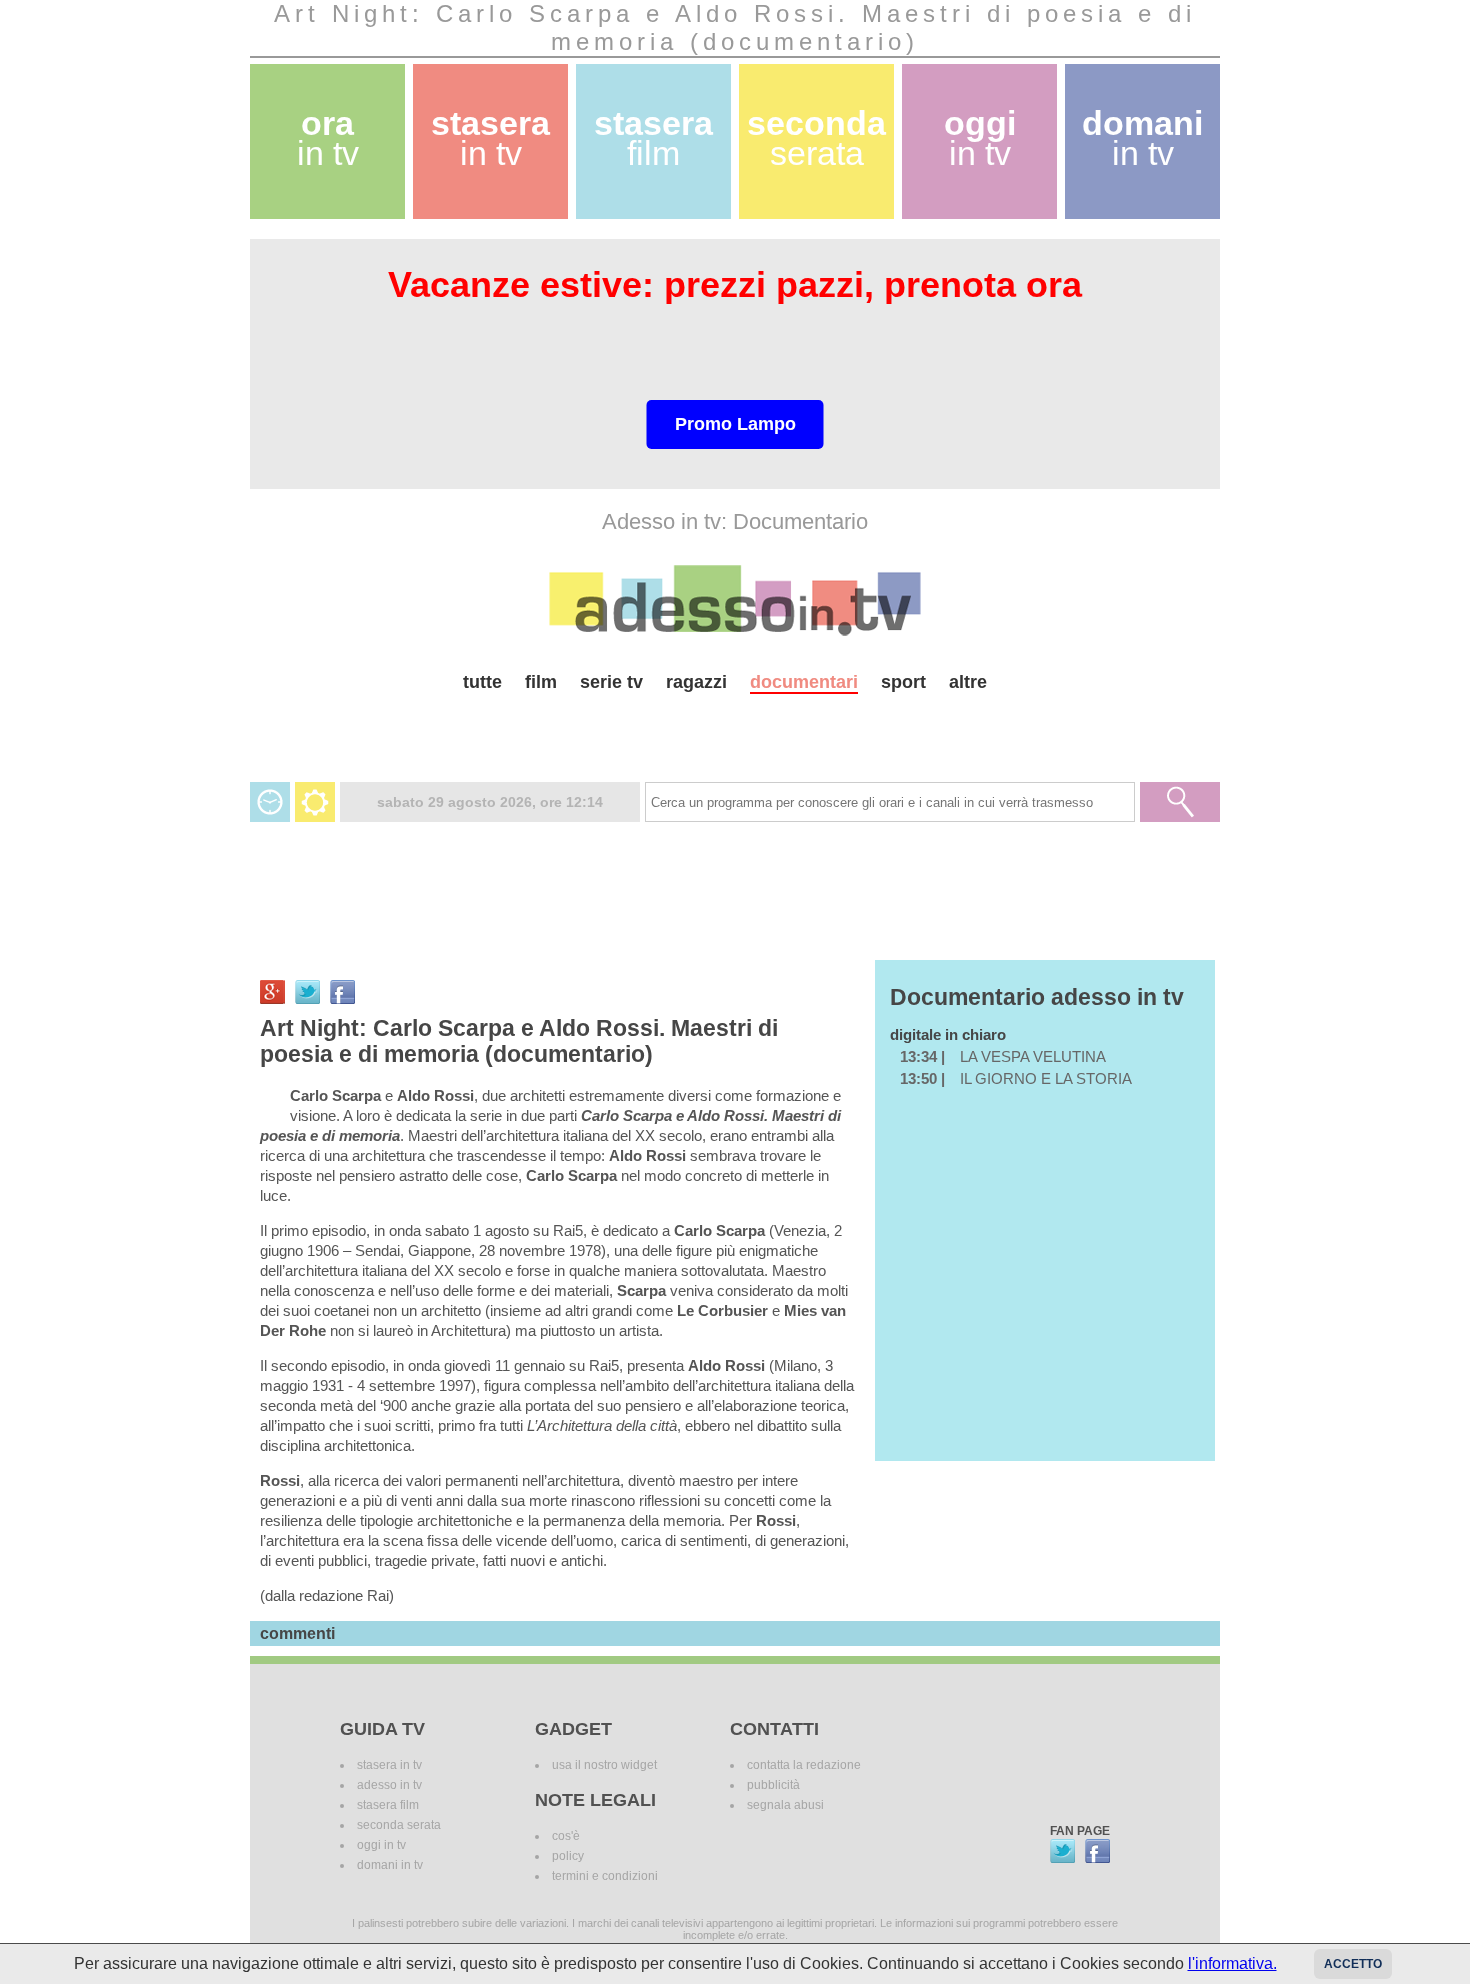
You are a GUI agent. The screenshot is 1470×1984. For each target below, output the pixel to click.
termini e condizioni (605, 1876)
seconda (816, 138)
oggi (980, 138)
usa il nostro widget (604, 1765)
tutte (482, 682)
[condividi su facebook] (342, 992)
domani (1142, 138)
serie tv (611, 682)
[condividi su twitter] (307, 992)
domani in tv (390, 1865)
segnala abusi (785, 1805)
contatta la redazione (804, 1765)
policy (568, 1856)
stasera (490, 138)
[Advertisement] (735, 729)
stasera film (388, 1805)
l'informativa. (1232, 1963)
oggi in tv (381, 1845)
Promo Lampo (735, 424)
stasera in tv (389, 1765)
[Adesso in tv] (735, 600)
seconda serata (399, 1825)
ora (328, 138)
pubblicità (773, 1785)
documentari (804, 682)
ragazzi (696, 682)
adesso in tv (389, 1785)
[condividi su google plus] (272, 992)
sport (903, 682)
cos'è (566, 1836)
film (541, 682)
